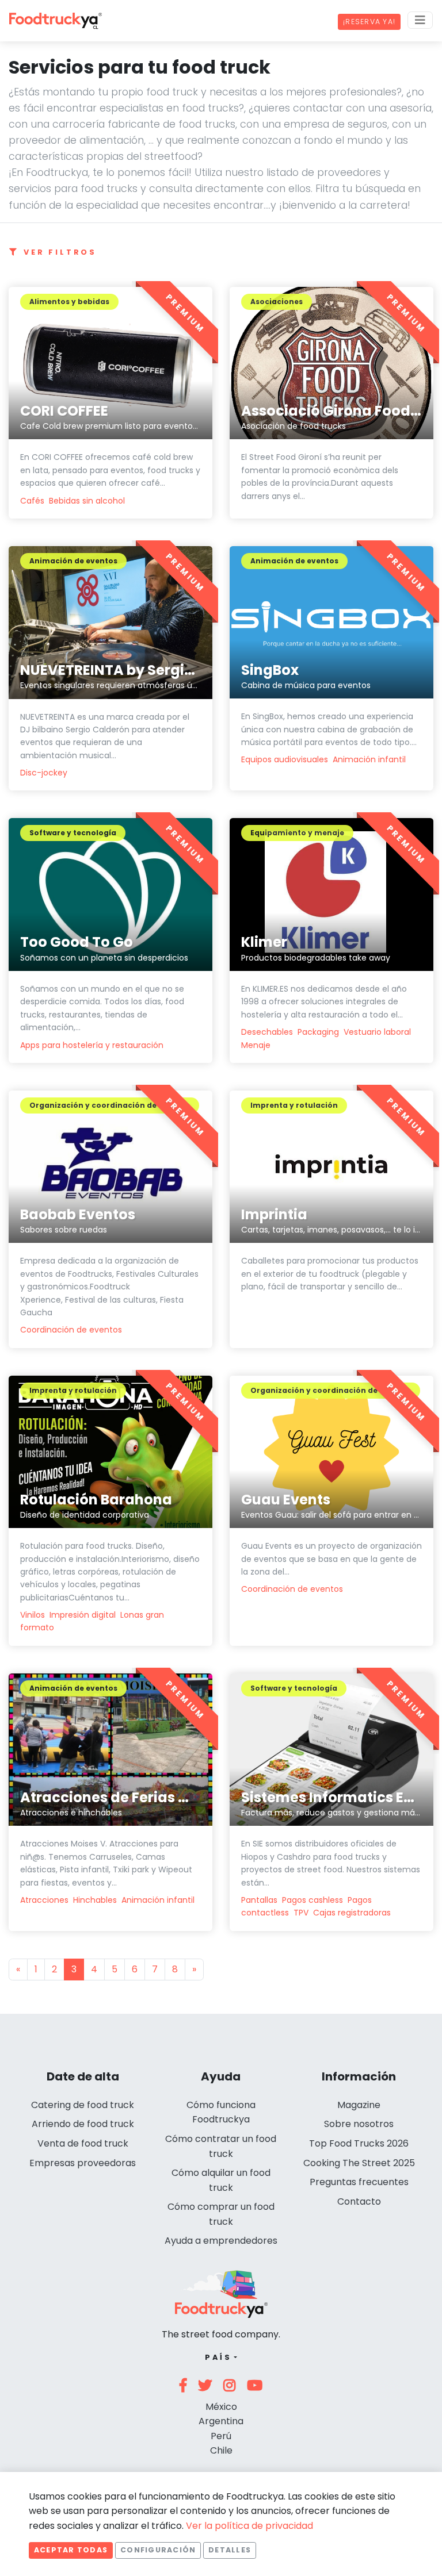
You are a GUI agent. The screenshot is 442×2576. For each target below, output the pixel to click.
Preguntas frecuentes (359, 2182)
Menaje (256, 1045)
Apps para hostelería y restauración (92, 1045)
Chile (221, 2450)
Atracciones (44, 1900)
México (221, 2407)
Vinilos (33, 1615)
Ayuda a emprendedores (221, 2241)
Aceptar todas (71, 2550)
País (218, 2357)
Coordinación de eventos (71, 1330)
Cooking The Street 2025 (359, 2163)
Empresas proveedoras (83, 2163)
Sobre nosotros (359, 2124)
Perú (221, 2436)
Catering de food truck (83, 2105)
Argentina (221, 2421)
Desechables (267, 1032)
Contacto (359, 2201)
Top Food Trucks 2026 (359, 2143)
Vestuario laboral (377, 1032)
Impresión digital (83, 1615)
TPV (301, 1913)
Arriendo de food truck (83, 2124)
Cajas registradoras (352, 1913)
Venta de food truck (83, 2143)
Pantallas (259, 1900)
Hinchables (95, 1900)
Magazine (359, 2105)
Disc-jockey (44, 773)
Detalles (230, 2550)
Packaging (318, 1032)
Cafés (32, 501)
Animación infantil (369, 759)
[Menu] (420, 20)
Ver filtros (60, 252)
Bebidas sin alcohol (87, 501)
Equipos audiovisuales (285, 759)
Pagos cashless (313, 1900)
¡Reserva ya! (369, 22)
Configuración (158, 2550)
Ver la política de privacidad (249, 2526)
